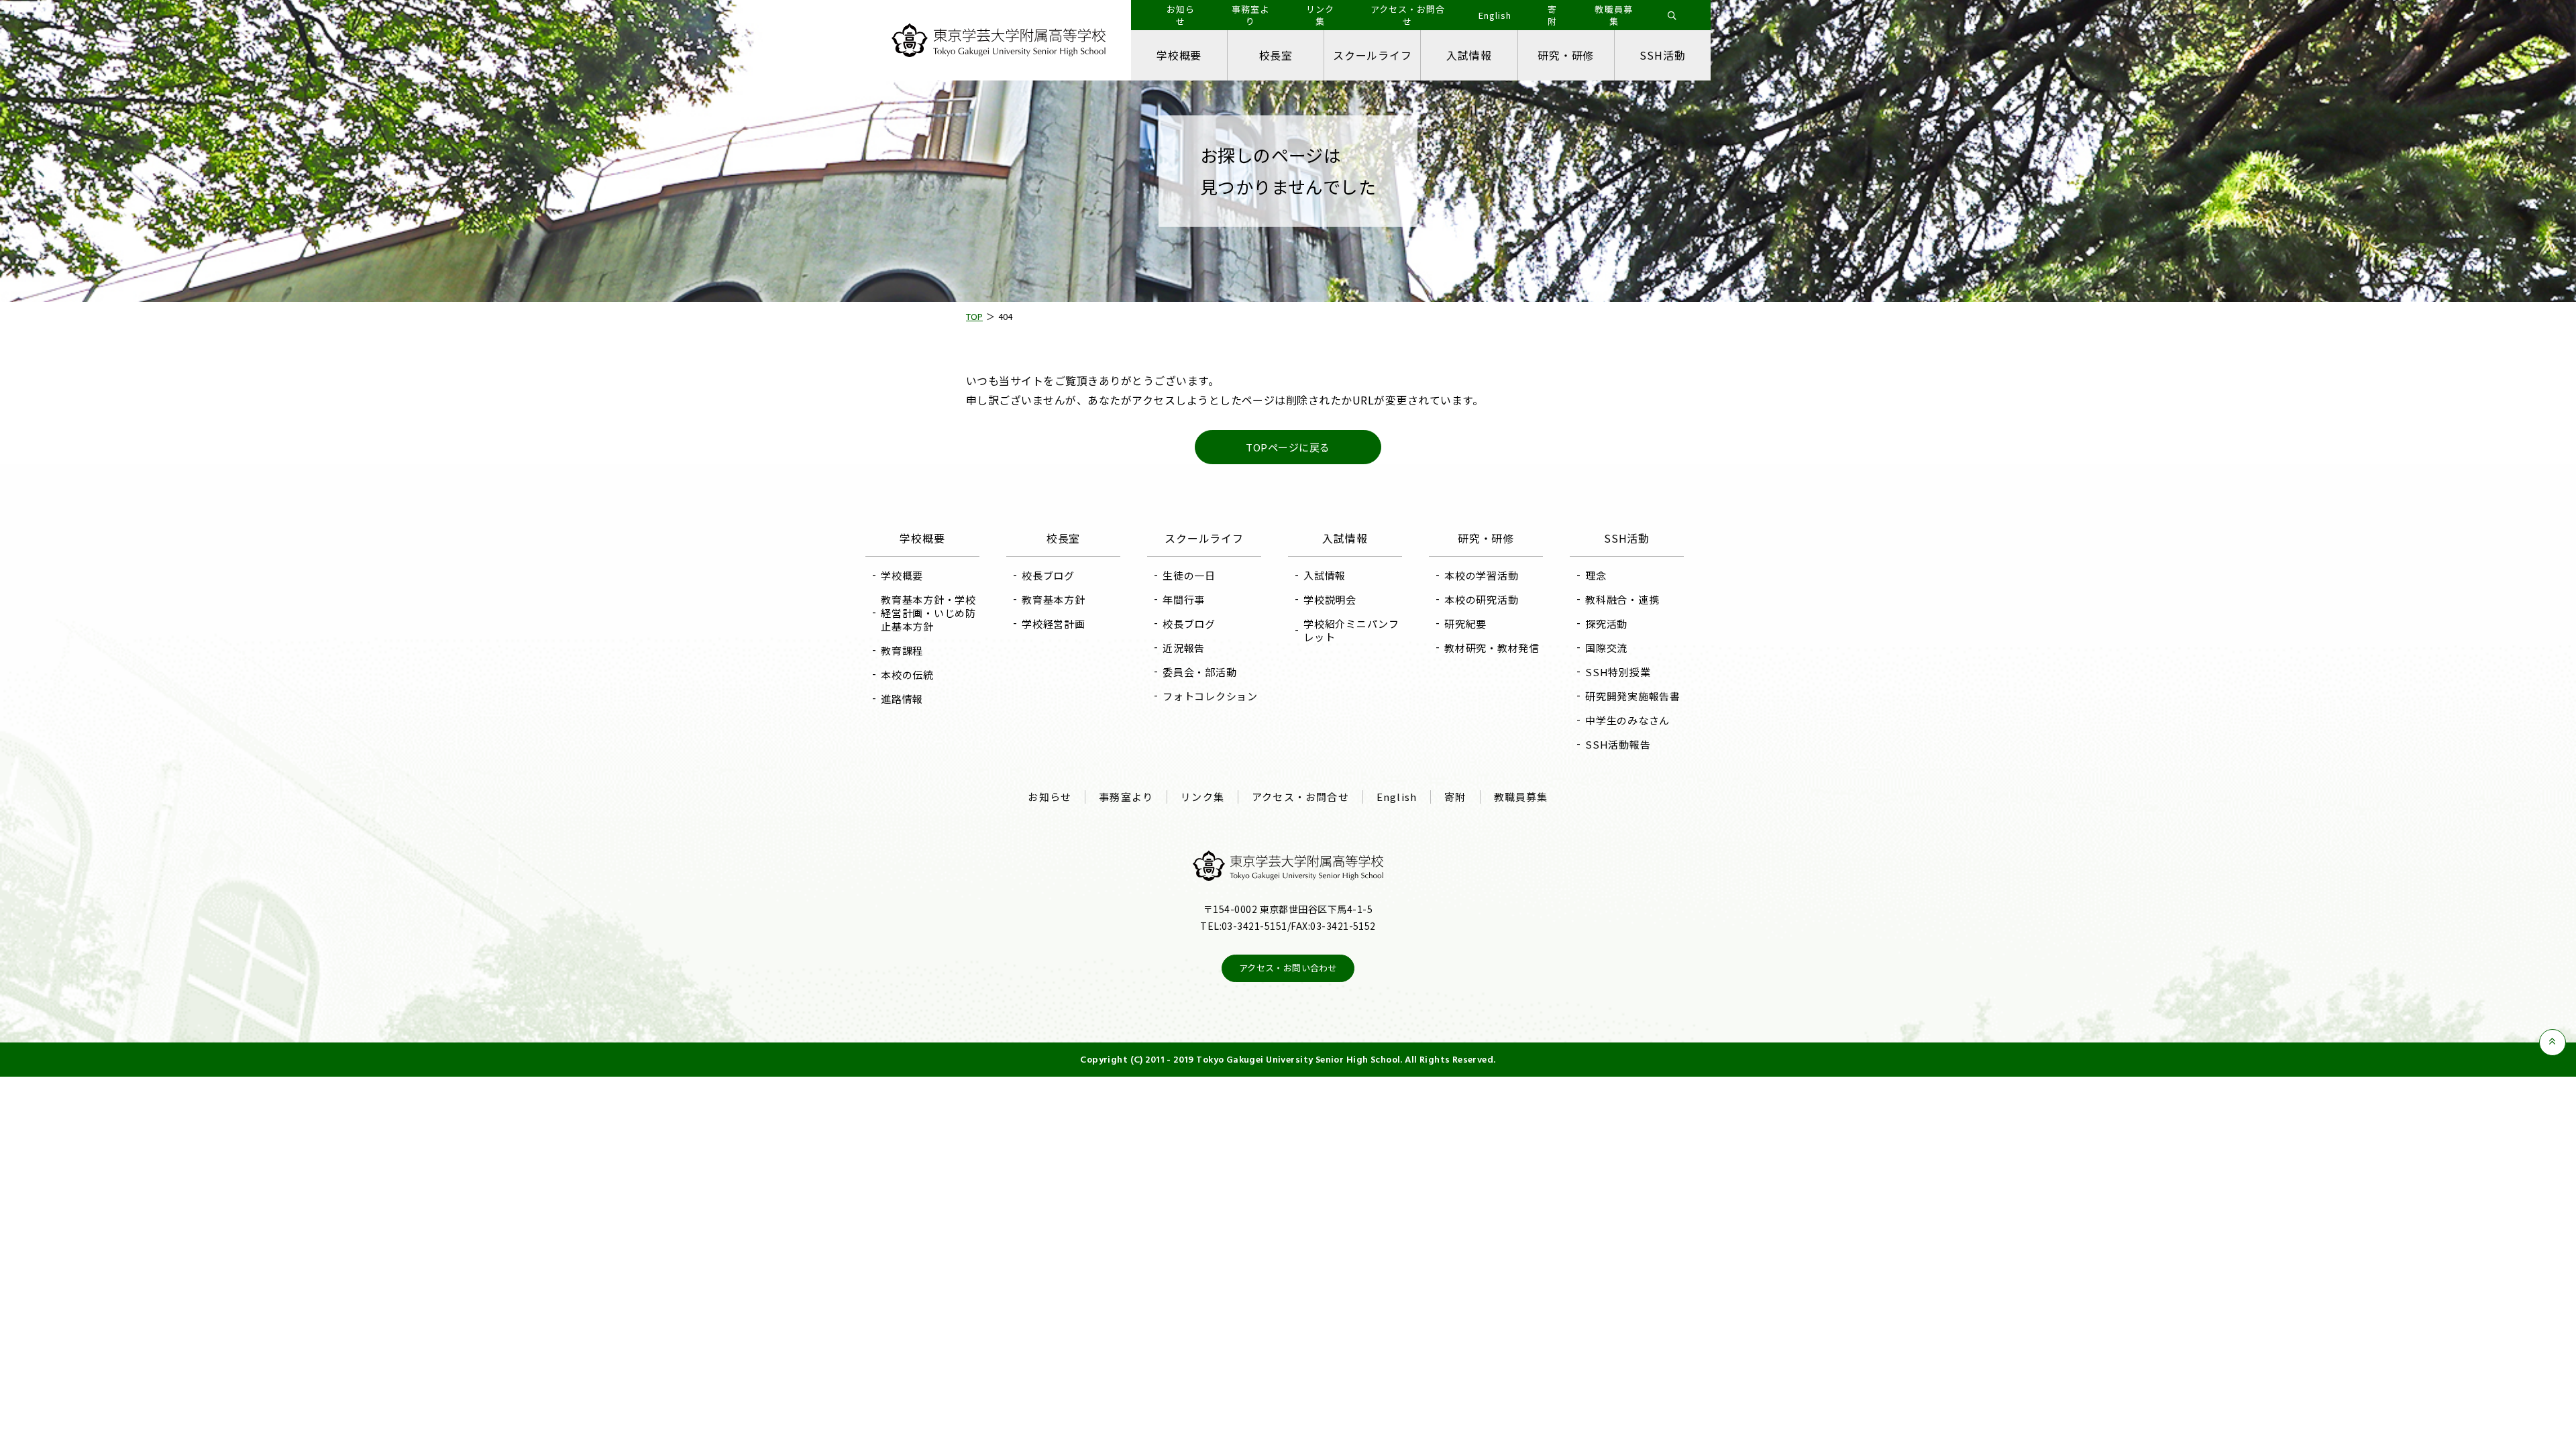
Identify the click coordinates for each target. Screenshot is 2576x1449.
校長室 (1276, 55)
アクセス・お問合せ (1300, 797)
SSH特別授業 (1618, 672)
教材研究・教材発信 (1492, 648)
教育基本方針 (1054, 599)
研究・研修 (1566, 55)
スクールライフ (1373, 55)
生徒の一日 (1189, 575)
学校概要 (1179, 55)
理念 (1596, 575)
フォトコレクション (1210, 696)
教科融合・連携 (1622, 599)
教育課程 (902, 650)
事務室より (1126, 797)
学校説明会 (1330, 599)
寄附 (1455, 797)
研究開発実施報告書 (1633, 696)
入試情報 (1469, 55)
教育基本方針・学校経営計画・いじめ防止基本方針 (928, 613)
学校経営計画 (1054, 624)
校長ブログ (1048, 575)
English (1397, 797)
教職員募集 (1521, 797)
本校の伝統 (907, 675)
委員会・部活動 (1199, 672)
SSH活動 (1662, 55)
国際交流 (1606, 648)
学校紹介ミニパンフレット (1351, 630)
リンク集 (1202, 797)
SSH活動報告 (1618, 744)
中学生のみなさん (1627, 720)
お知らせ (1050, 797)
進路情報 (902, 699)
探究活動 (1606, 624)
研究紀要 (1465, 624)
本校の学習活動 (1481, 575)
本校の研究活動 (1481, 599)
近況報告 (1184, 648)
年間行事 (1184, 599)
